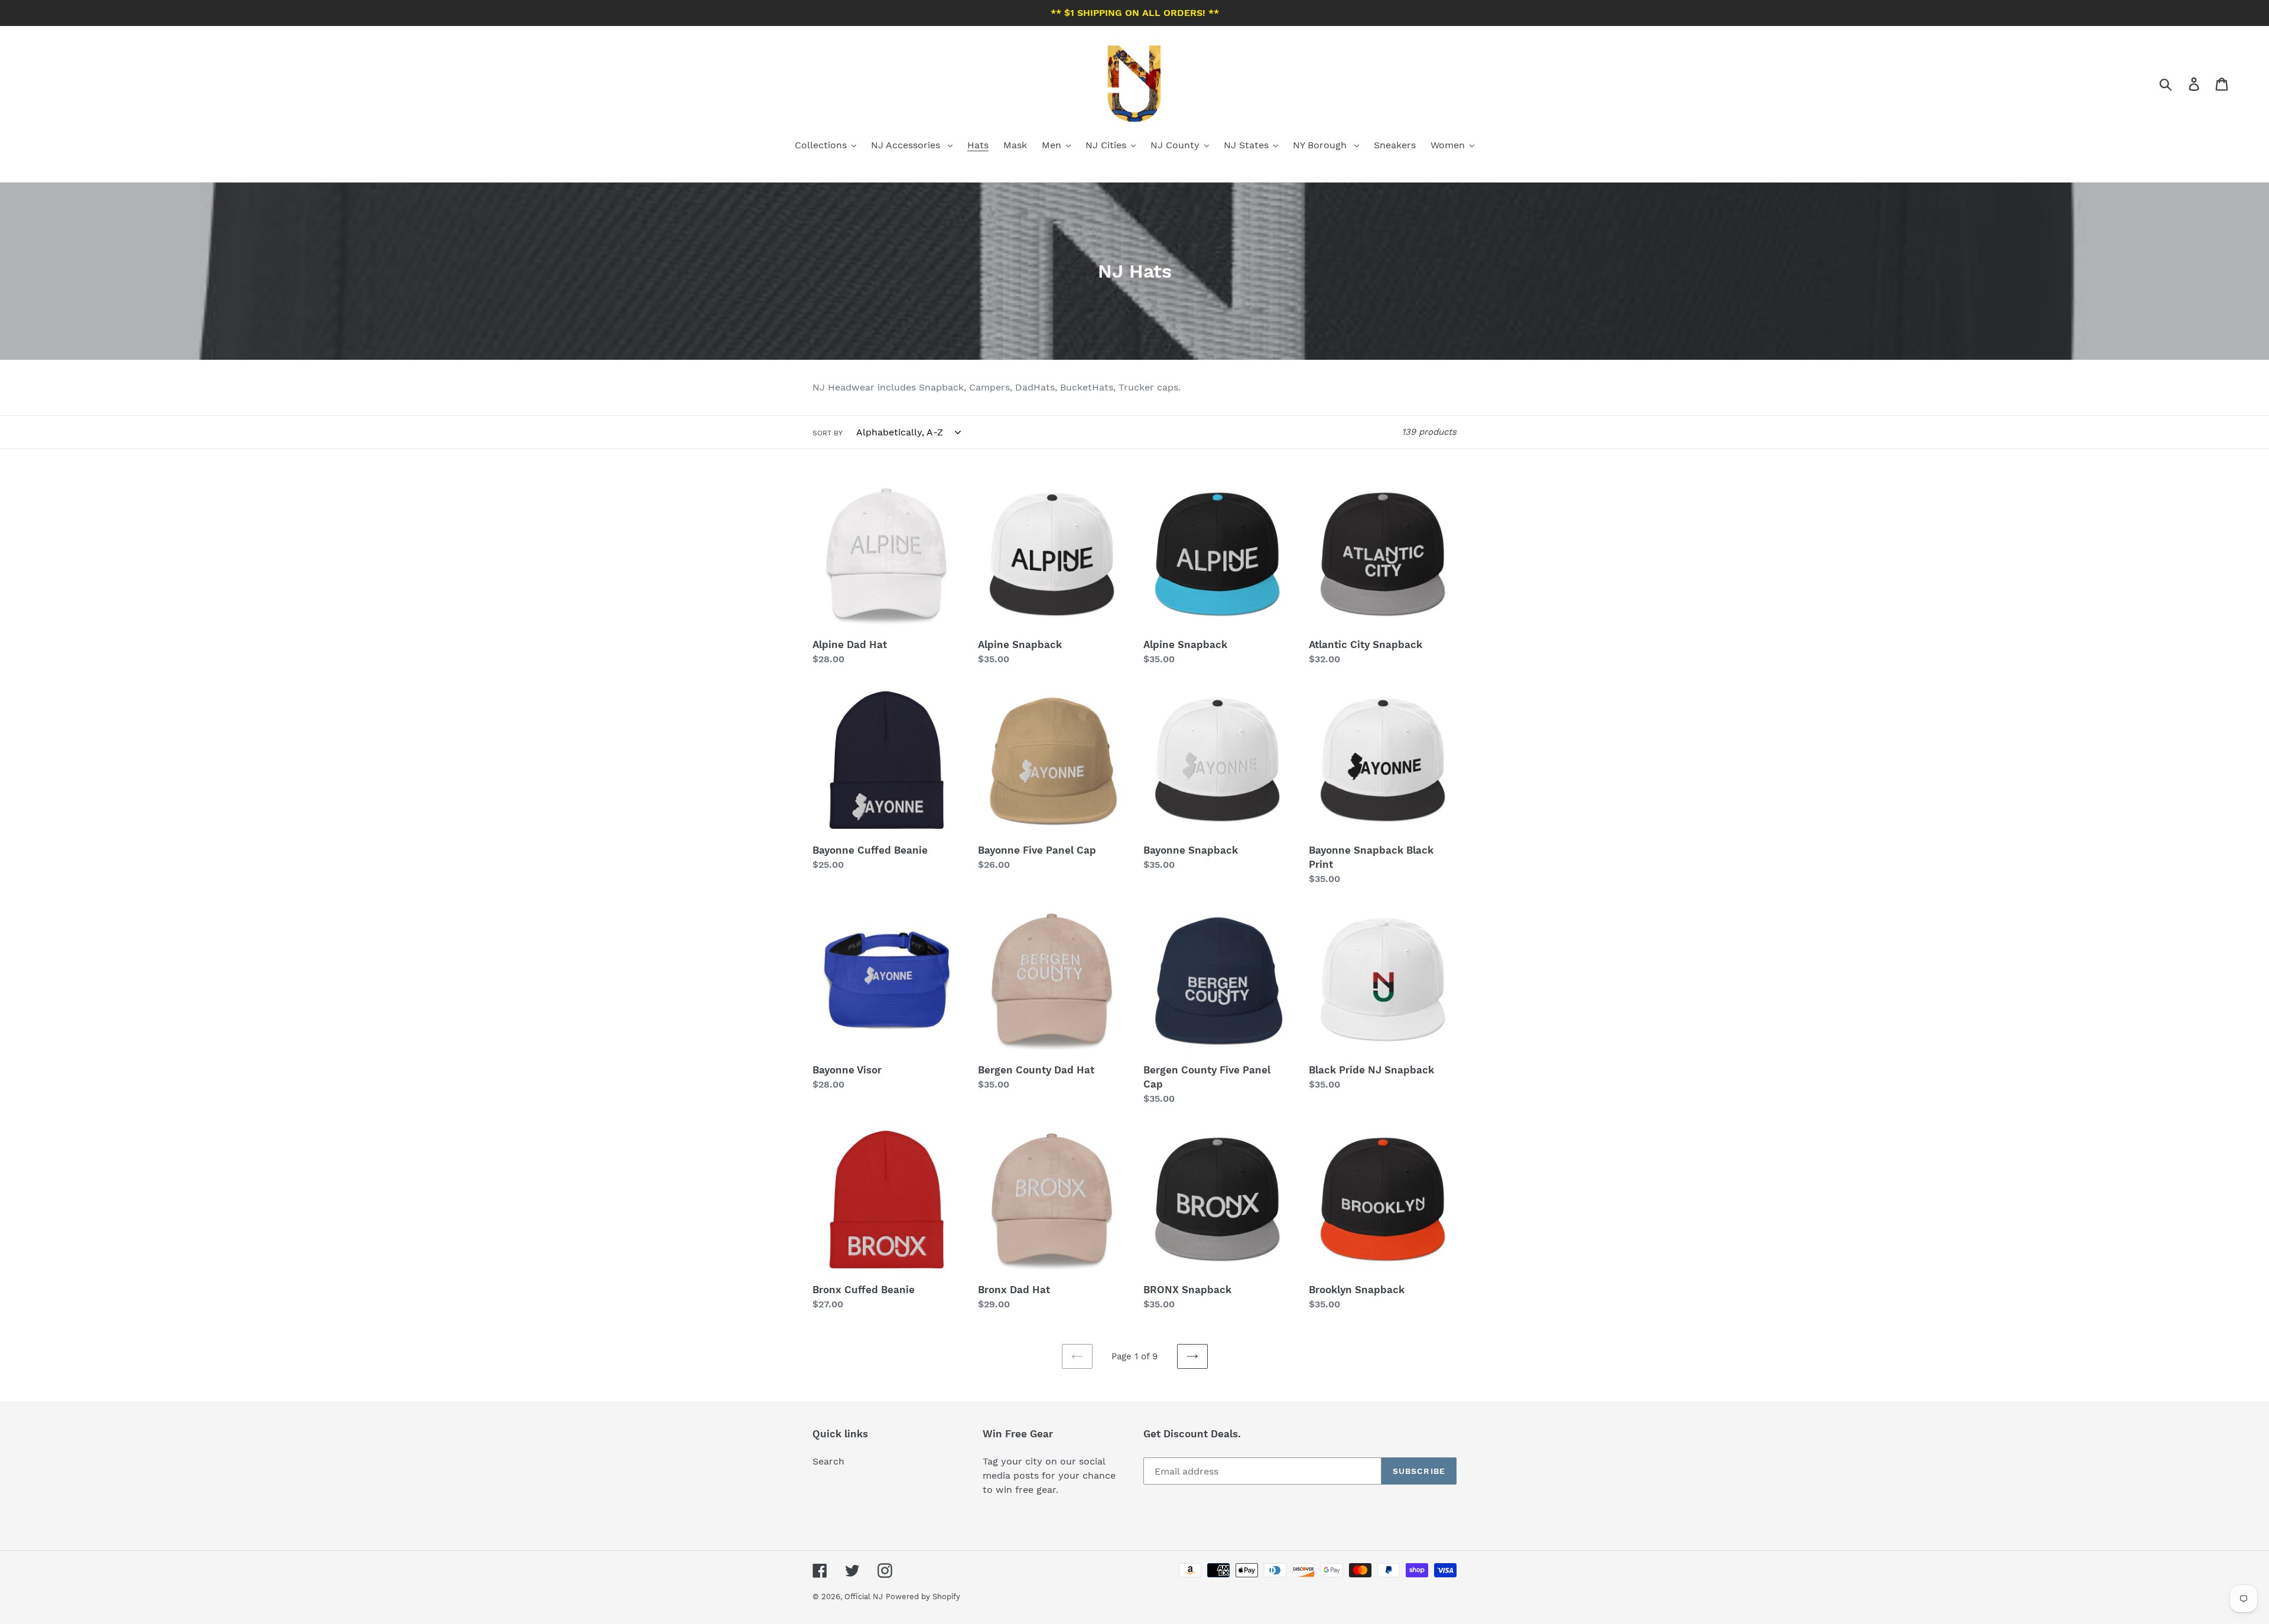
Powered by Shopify (923, 1597)
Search (828, 1461)
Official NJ (864, 1597)
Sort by (828, 433)
